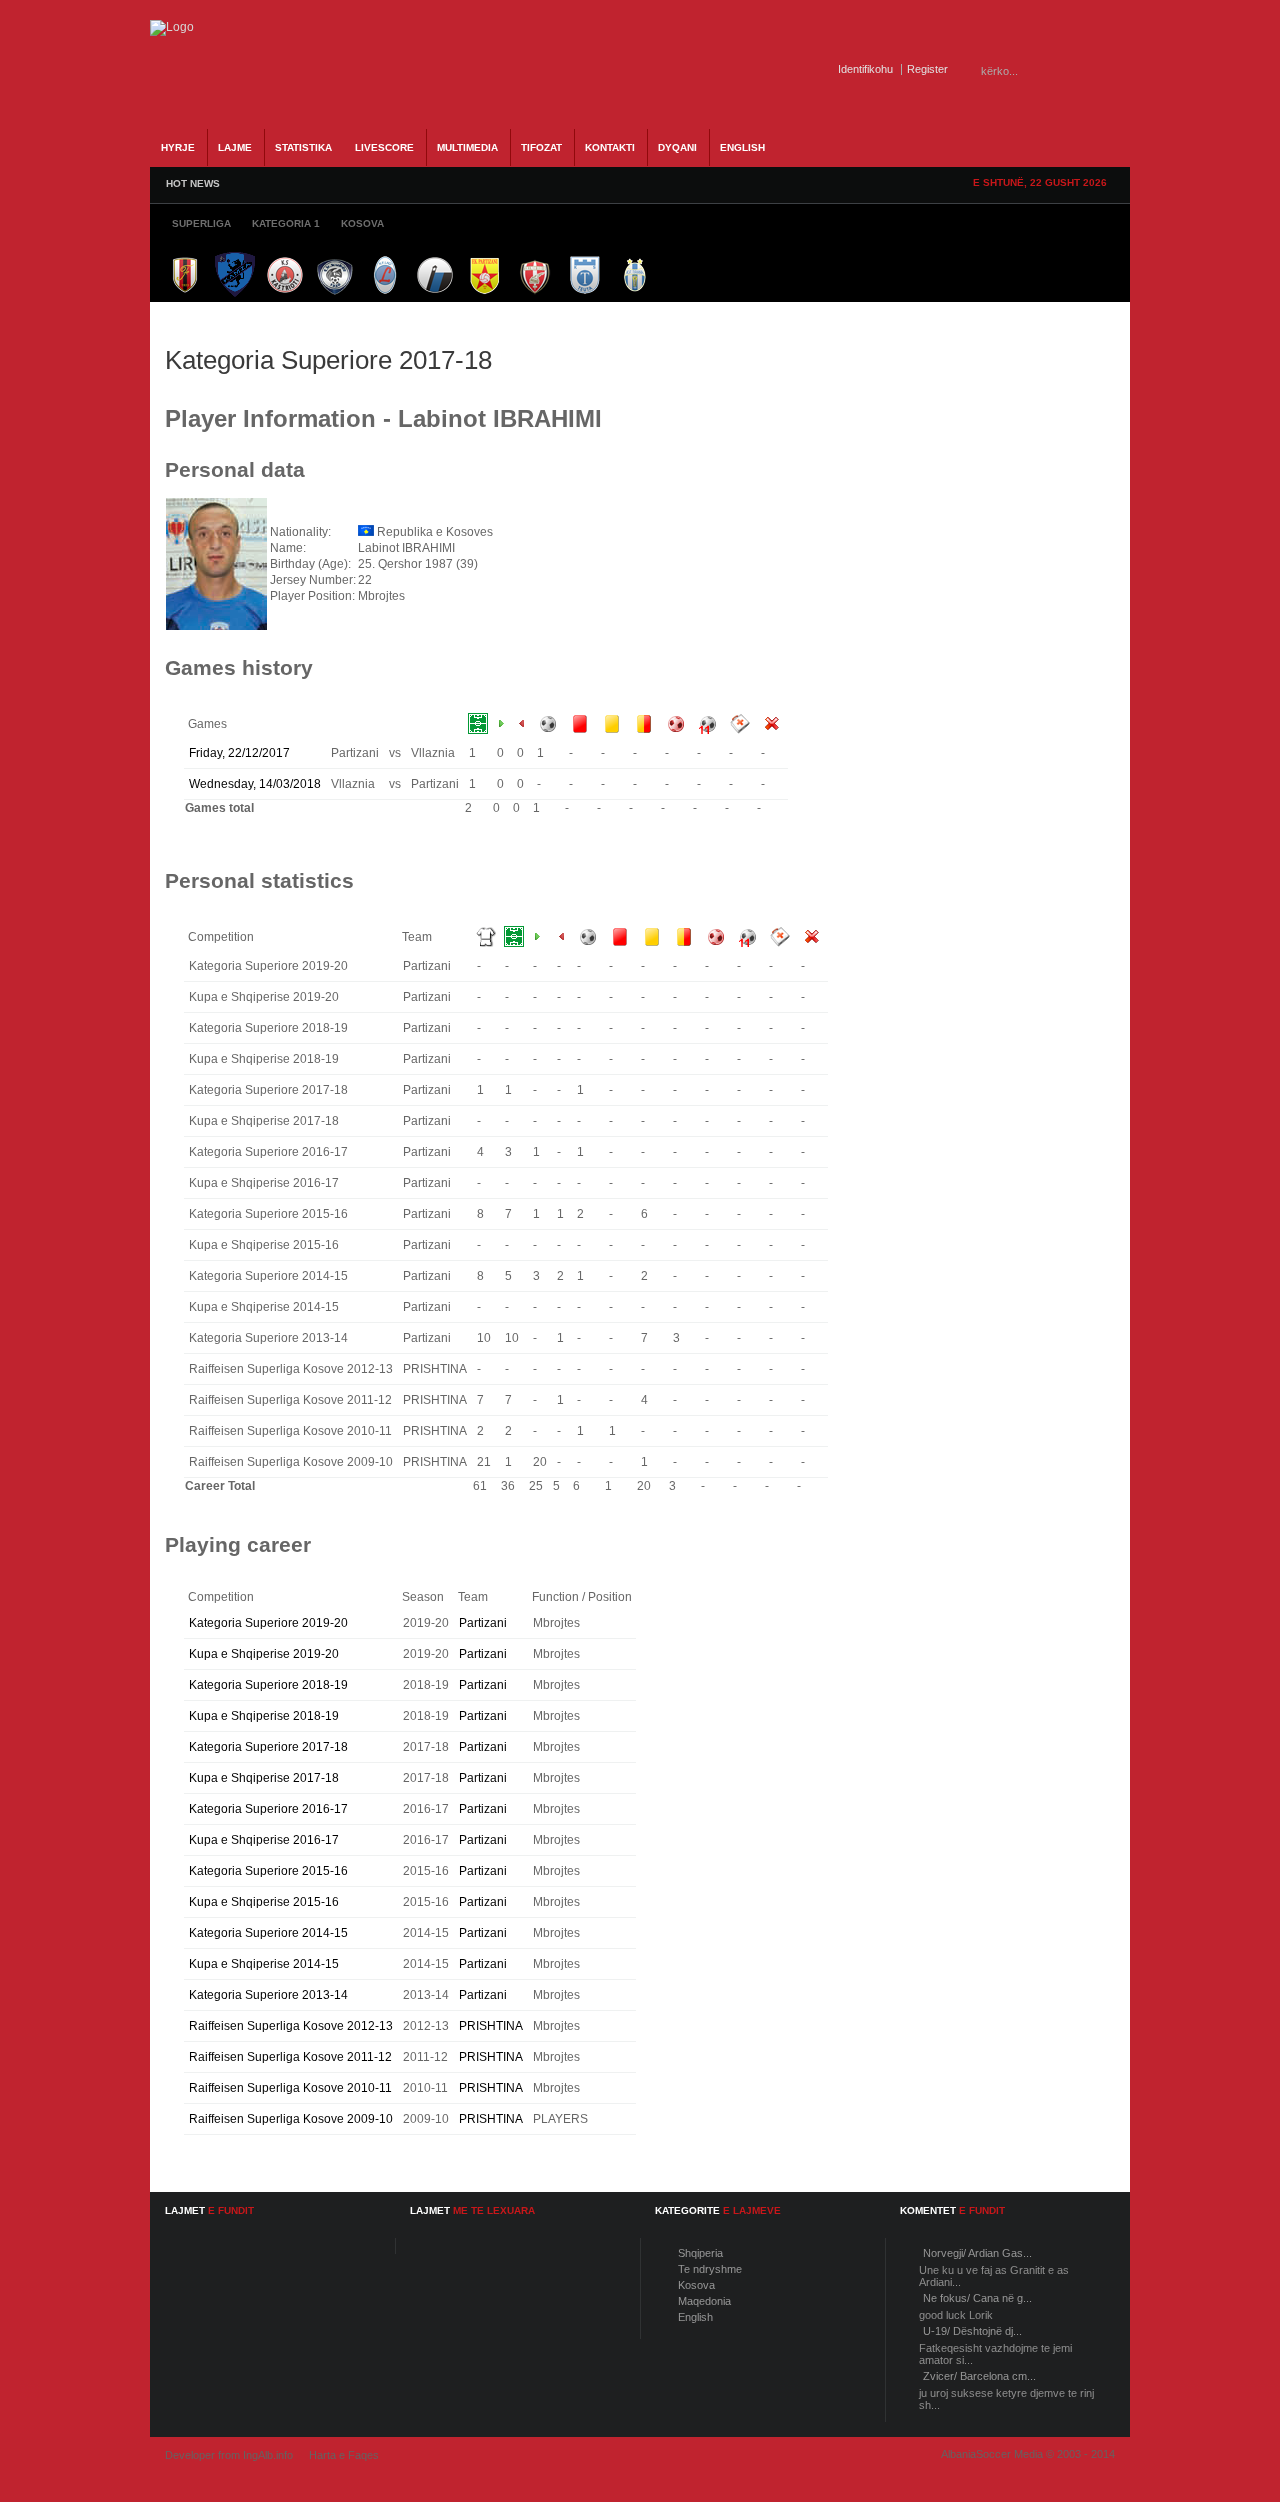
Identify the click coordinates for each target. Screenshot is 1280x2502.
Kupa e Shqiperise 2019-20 (264, 1654)
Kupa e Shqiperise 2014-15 (264, 1964)
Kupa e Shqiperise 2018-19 (264, 1716)
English (695, 2317)
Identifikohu (865, 69)
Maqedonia (704, 2301)
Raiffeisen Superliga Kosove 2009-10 (291, 2119)
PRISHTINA (491, 2026)
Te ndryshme (710, 2269)
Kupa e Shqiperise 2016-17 (264, 1840)
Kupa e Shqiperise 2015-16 (264, 1902)
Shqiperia (700, 2253)
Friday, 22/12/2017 (239, 753)
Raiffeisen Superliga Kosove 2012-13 (291, 2026)
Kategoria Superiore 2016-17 (268, 1809)
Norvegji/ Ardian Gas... (977, 2253)
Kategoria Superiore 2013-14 (268, 1995)
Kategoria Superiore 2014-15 (268, 1933)
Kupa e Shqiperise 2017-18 (264, 1778)
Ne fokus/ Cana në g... (977, 2298)
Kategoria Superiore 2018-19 (268, 1685)
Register (927, 69)
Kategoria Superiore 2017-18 (268, 1747)
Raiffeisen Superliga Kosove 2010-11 (290, 2088)
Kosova (696, 2285)
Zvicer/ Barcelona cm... (979, 2376)
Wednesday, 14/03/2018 (255, 784)
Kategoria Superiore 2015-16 (268, 1871)
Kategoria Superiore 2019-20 (268, 1623)
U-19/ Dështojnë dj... (972, 2331)
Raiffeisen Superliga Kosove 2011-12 (290, 2057)
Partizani (483, 1623)
